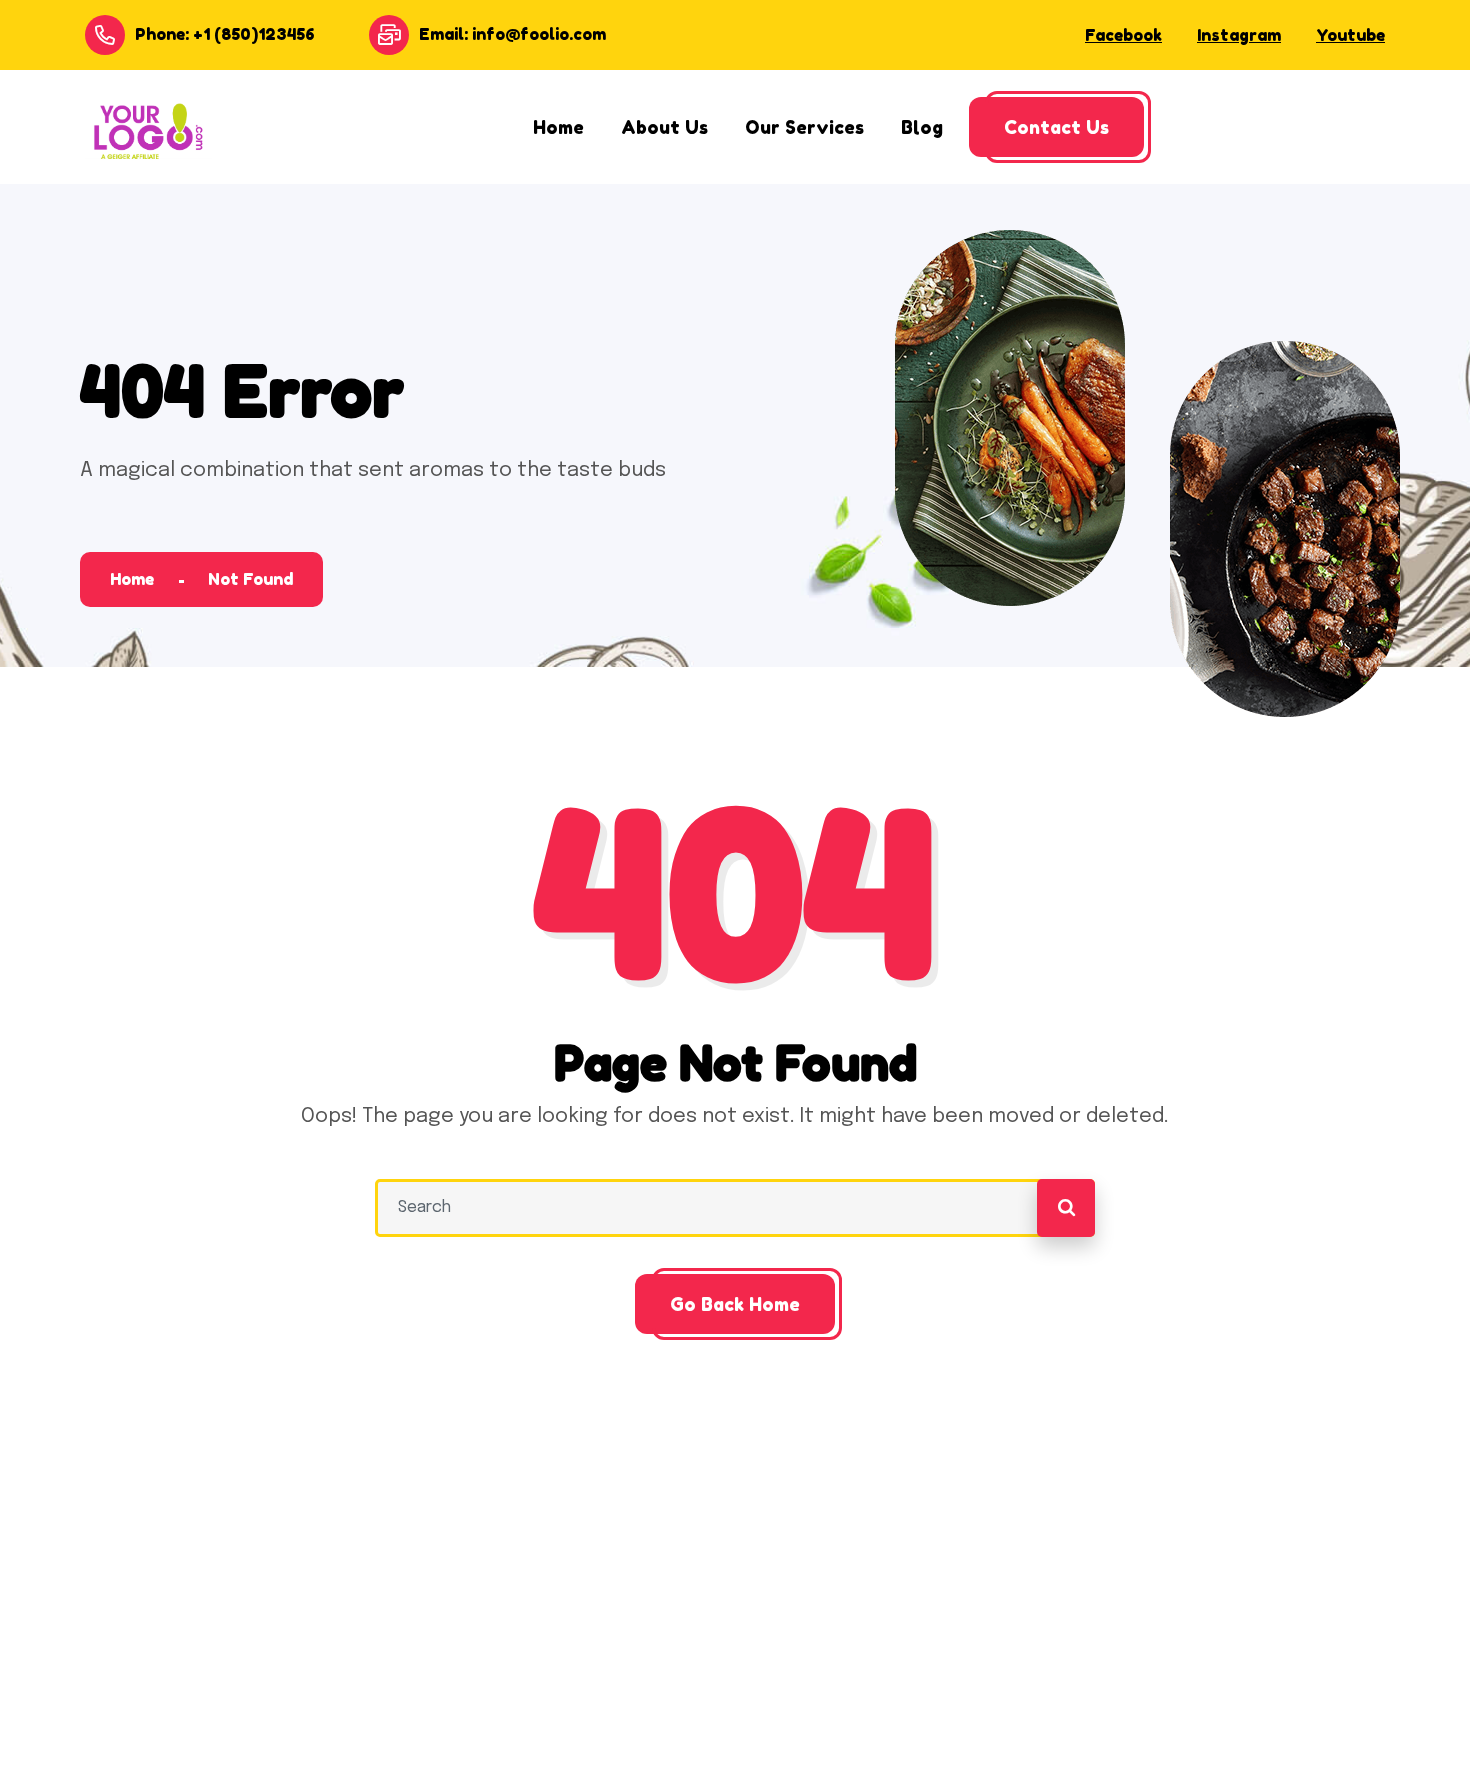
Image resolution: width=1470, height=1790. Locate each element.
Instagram (1239, 35)
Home (132, 579)
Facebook (1123, 35)
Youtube (1350, 35)
